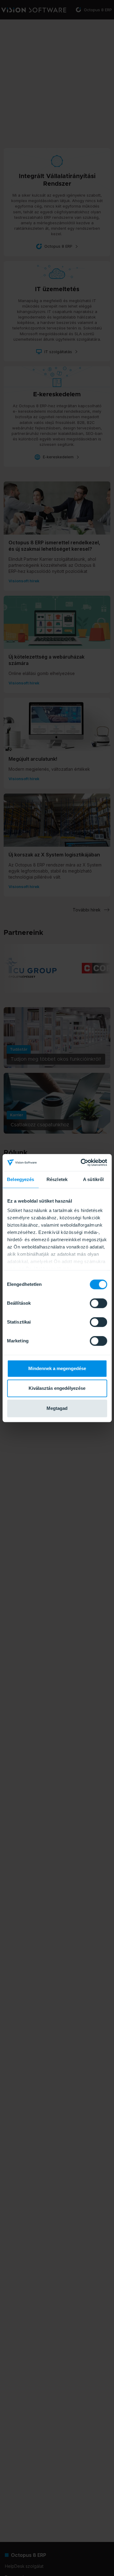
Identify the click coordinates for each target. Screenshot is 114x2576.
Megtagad (57, 1408)
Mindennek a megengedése (57, 1368)
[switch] (98, 1303)
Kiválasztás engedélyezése (57, 1388)
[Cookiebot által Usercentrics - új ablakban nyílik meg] (81, 1162)
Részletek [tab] (57, 1179)
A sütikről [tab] (93, 1179)
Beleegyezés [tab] (21, 1179)
